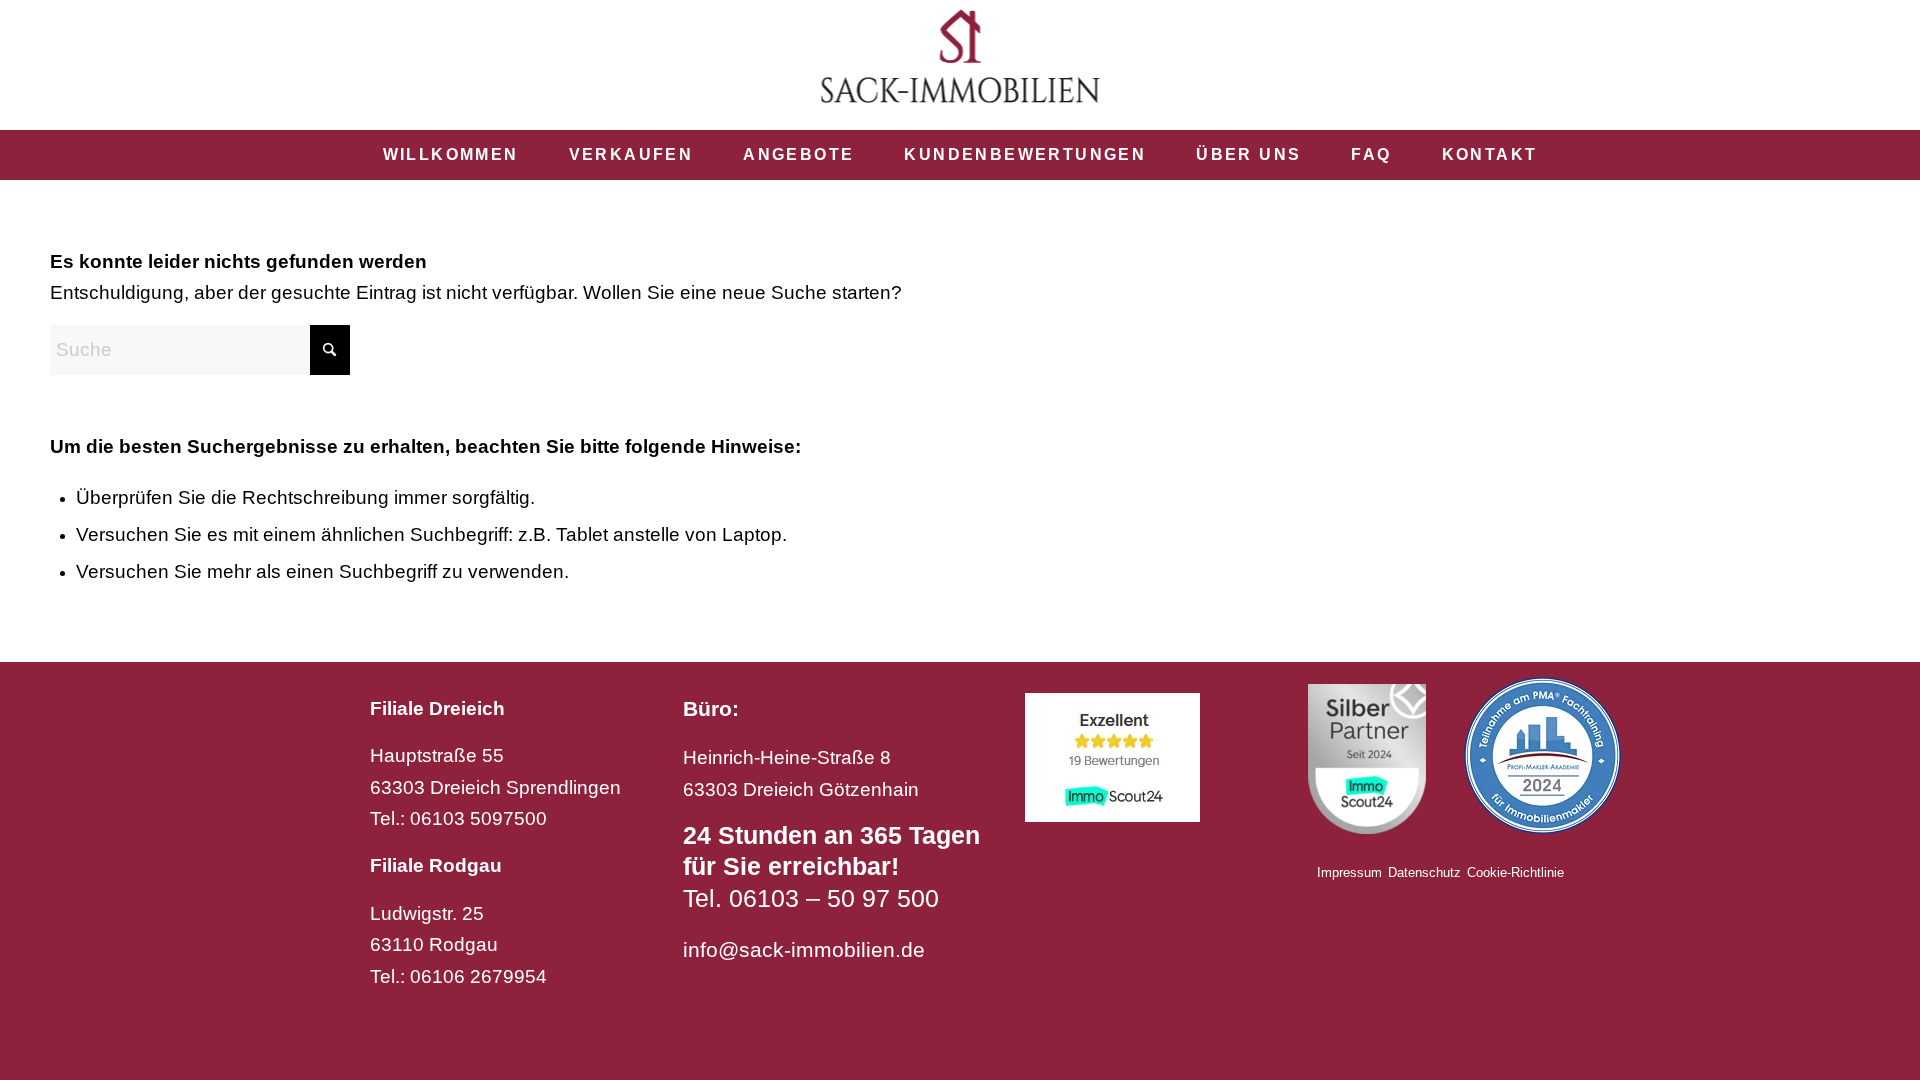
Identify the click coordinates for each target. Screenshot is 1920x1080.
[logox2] (960, 65)
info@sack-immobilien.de (804, 949)
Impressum (1349, 872)
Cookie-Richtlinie (1515, 872)
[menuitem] (451, 155)
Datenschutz (1424, 872)
